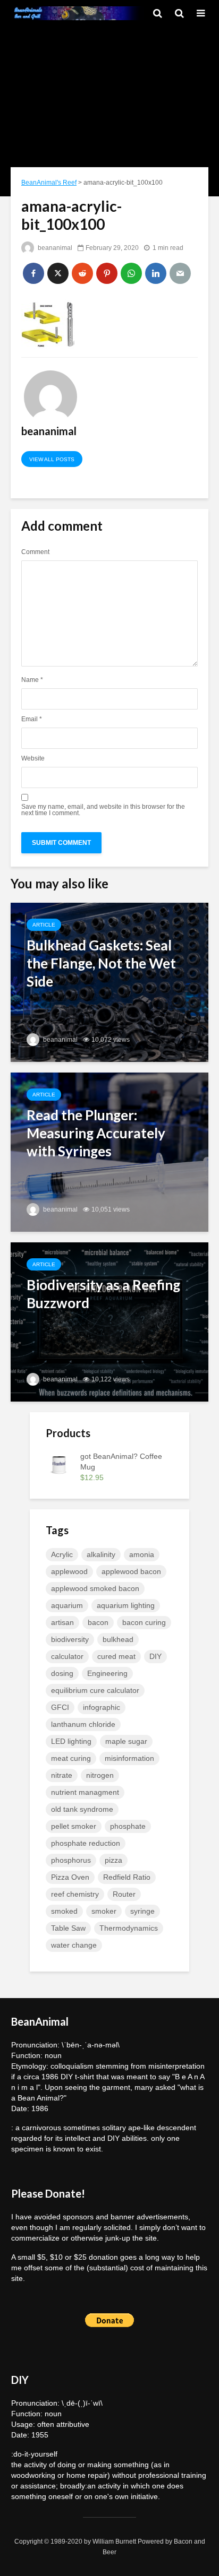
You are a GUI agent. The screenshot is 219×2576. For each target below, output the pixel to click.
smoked (64, 1911)
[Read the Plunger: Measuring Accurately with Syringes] (109, 1151)
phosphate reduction (86, 1843)
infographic (102, 1707)
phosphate (128, 1826)
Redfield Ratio (127, 1877)
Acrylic (62, 1554)
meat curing (71, 1758)
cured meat (116, 1656)
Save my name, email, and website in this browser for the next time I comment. (103, 810)
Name (32, 680)
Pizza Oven (70, 1877)
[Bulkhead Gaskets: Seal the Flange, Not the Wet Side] (109, 982)
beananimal (54, 248)
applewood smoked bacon (95, 1588)
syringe (142, 1911)
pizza (113, 1860)
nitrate (62, 1775)
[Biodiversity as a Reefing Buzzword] (109, 1321)
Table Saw (68, 1928)
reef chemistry (75, 1894)
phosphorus (71, 1860)
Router (124, 1894)
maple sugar (126, 1741)
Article (44, 925)
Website (33, 758)
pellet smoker (74, 1826)
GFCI (60, 1707)
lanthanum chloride (83, 1724)
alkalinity (101, 1554)
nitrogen (100, 1775)
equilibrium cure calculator (95, 1690)
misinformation (129, 1758)
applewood (69, 1571)
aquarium (67, 1605)
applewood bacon (131, 1571)
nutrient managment (85, 1792)
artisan (62, 1622)
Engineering (107, 1673)
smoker (104, 1911)
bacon (98, 1622)
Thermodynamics (129, 1928)
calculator (67, 1656)
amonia (142, 1554)
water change (74, 1945)
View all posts (52, 459)
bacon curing (144, 1622)
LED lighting (71, 1741)
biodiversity (70, 1639)
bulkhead (118, 1639)
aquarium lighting (126, 1605)
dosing (62, 1673)
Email (32, 719)
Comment (35, 552)
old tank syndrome (82, 1809)
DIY (155, 1656)
